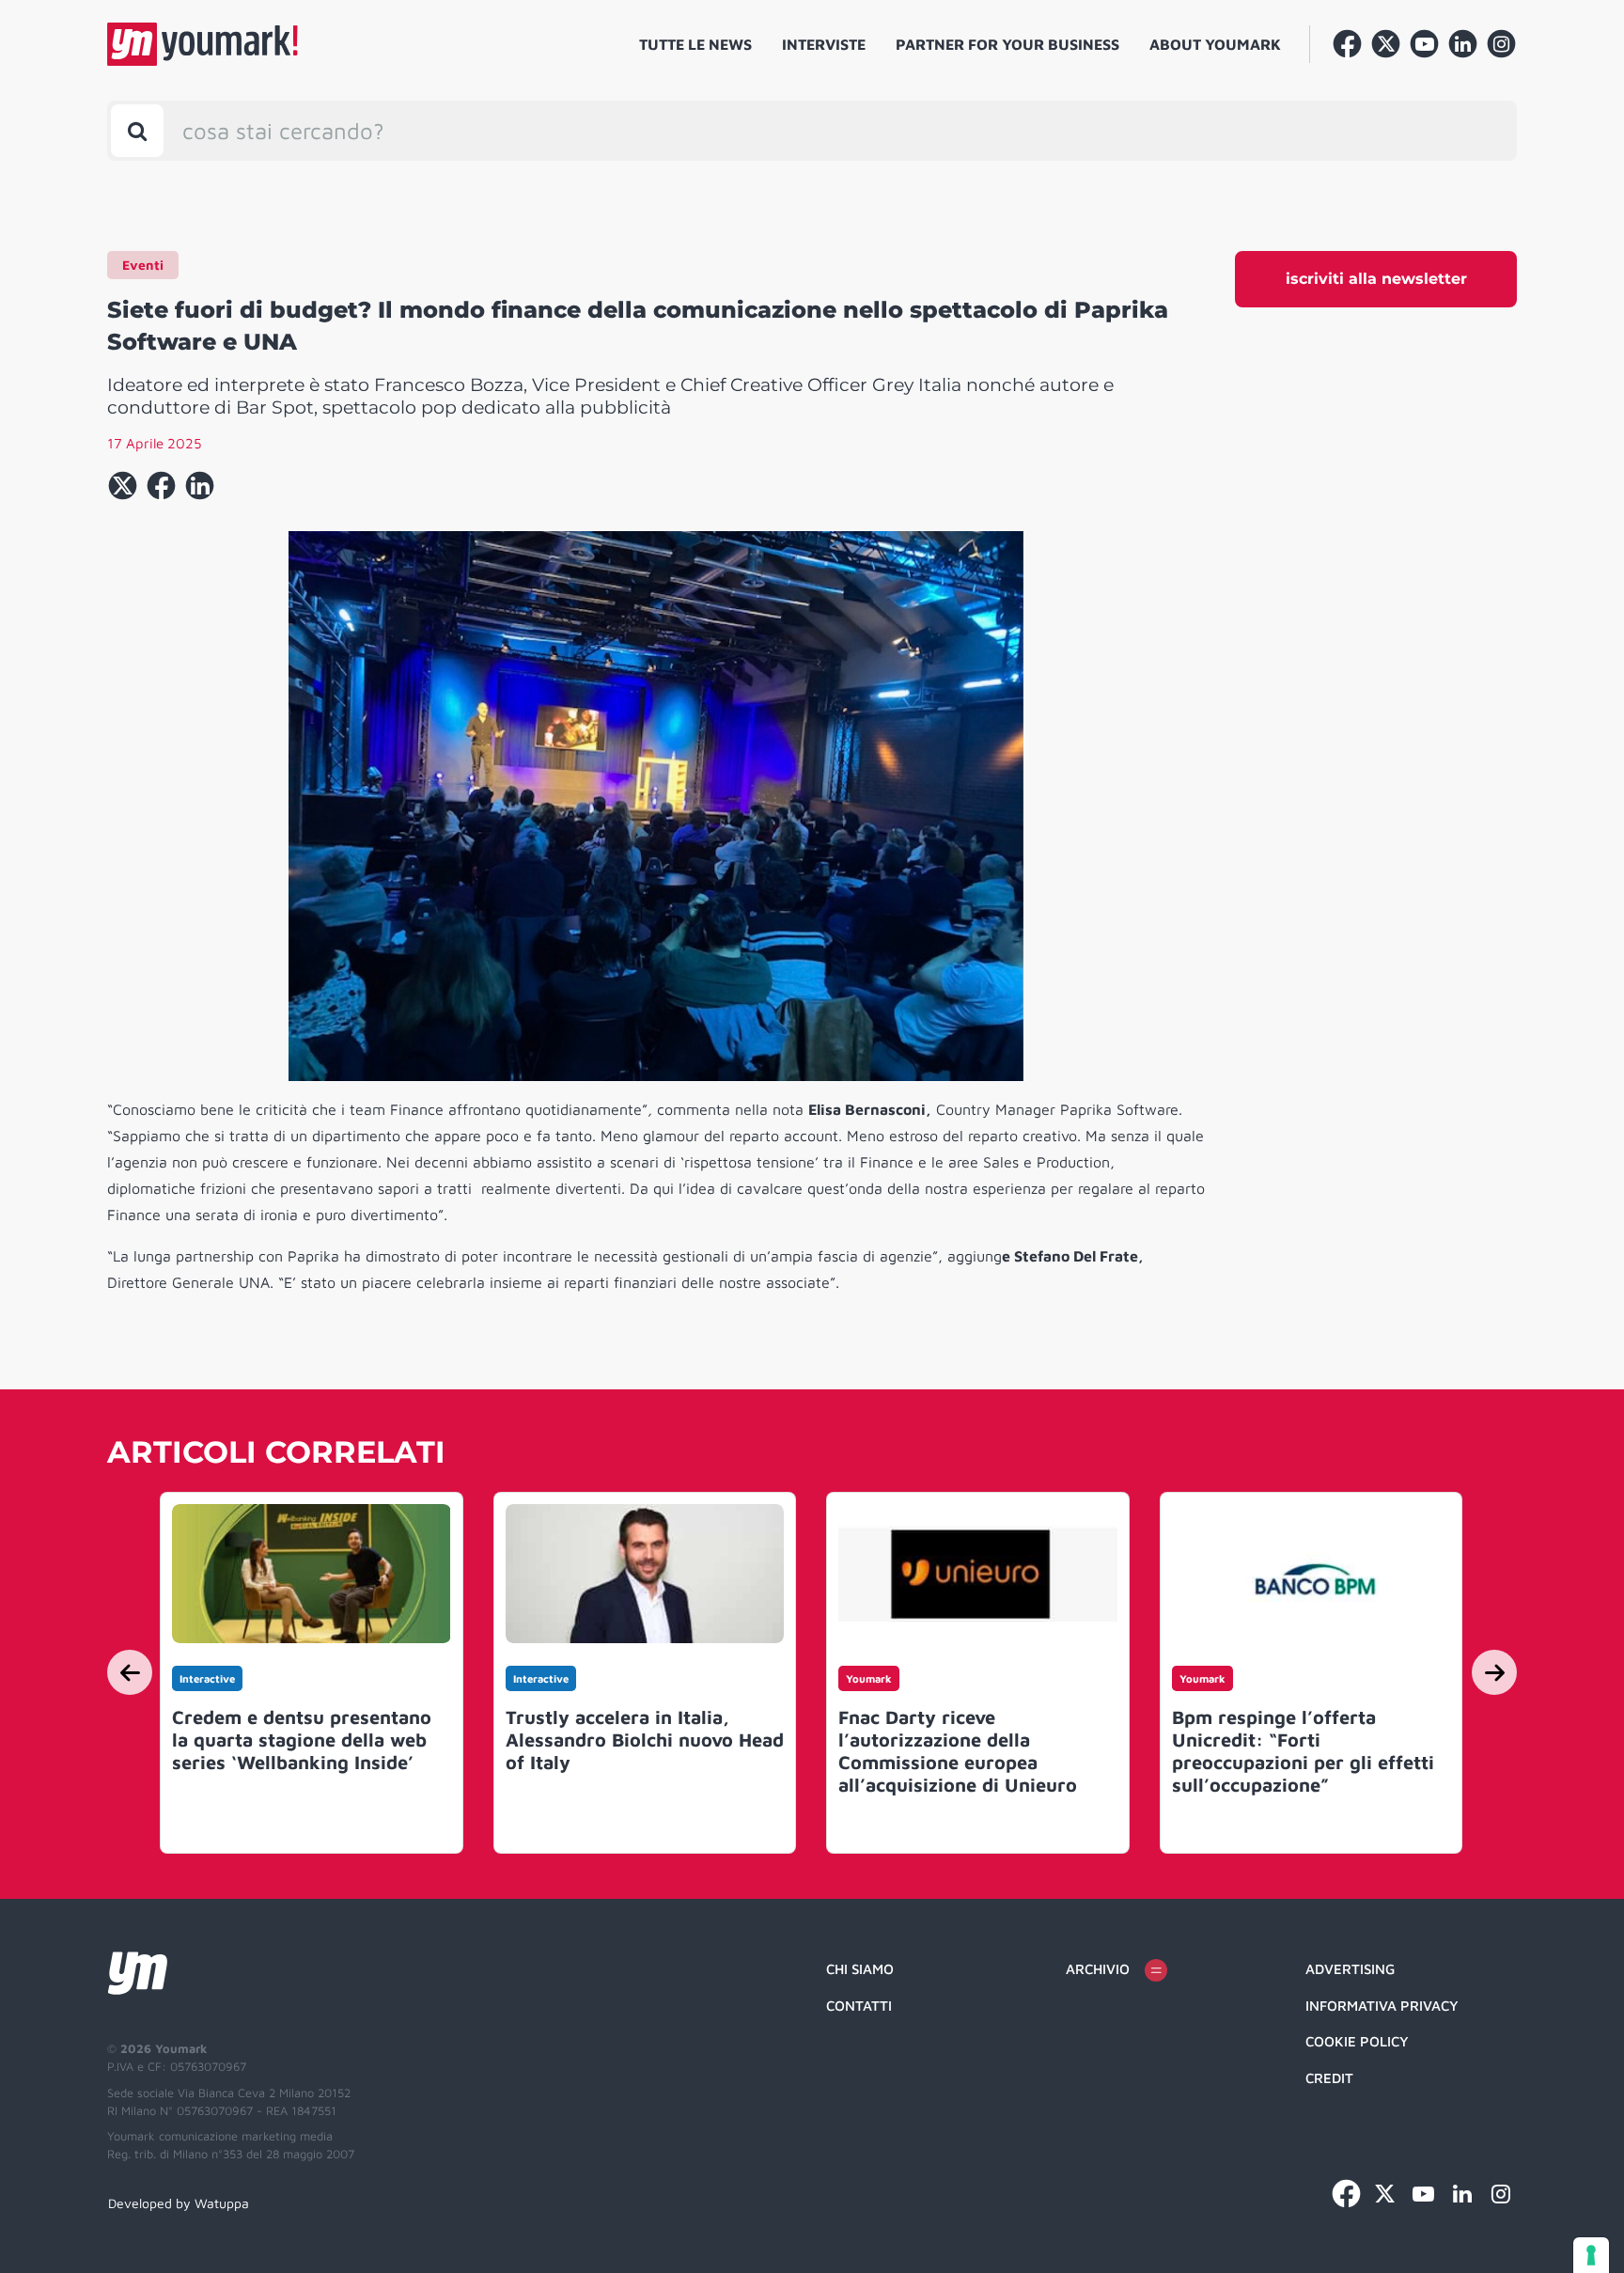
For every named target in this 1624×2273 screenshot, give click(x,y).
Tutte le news (695, 44)
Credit (1329, 2078)
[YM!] (203, 44)
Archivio (1098, 1969)
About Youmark (1215, 44)
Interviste (824, 44)
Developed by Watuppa (179, 2203)
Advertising (1350, 1969)
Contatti (859, 2006)
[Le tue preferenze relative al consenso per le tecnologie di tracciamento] (1591, 2255)
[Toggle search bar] (137, 131)
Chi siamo (860, 1969)
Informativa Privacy (1382, 2006)
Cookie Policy (1357, 2041)
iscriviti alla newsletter (1376, 279)
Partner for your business (1007, 44)
